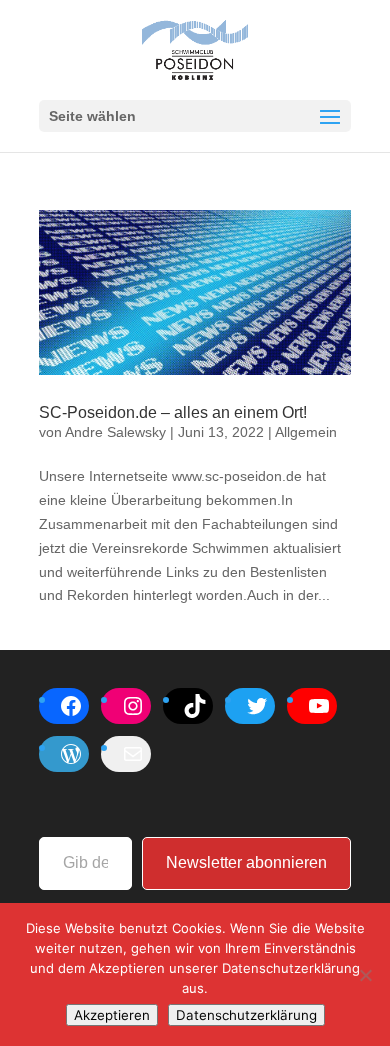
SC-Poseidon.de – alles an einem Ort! (173, 412)
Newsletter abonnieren (246, 862)
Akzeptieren (112, 1015)
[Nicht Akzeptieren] (365, 975)
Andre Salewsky (115, 432)
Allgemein (306, 432)
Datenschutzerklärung (246, 1015)
